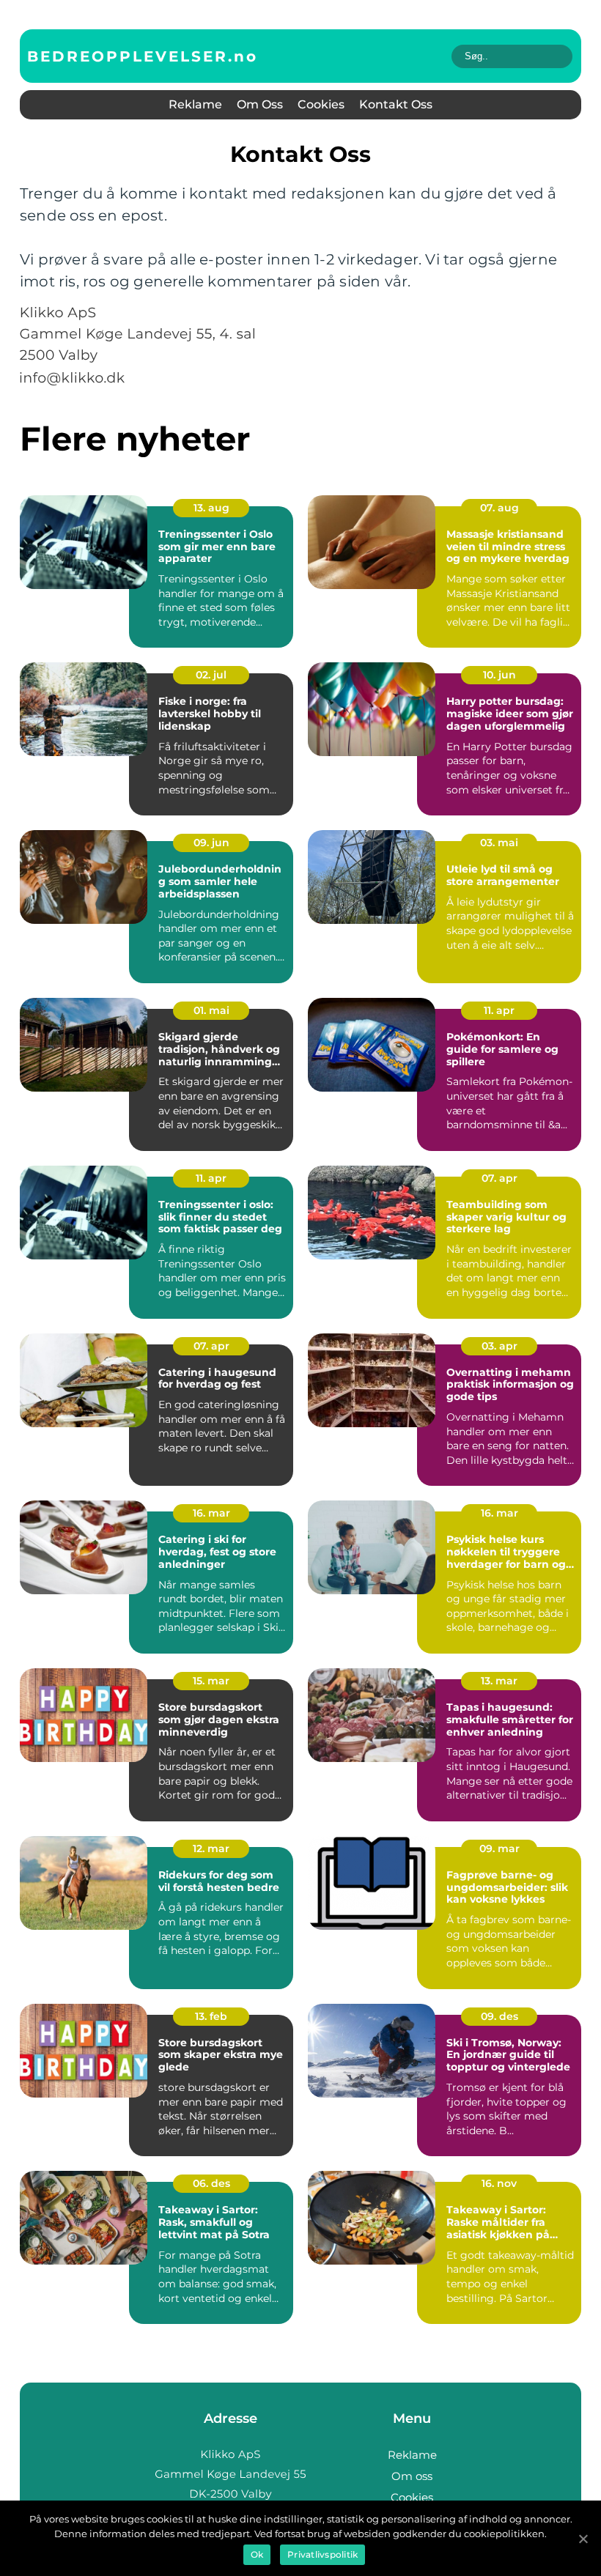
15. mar (211, 1681)
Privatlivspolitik (322, 2554)
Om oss (260, 104)
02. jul (211, 675)
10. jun (499, 675)
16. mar (211, 1513)
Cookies (321, 104)
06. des (211, 2183)
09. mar (499, 1848)
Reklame (195, 104)
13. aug (211, 508)
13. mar (499, 1681)
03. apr (499, 1346)
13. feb (211, 2016)
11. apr (499, 1010)
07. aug (499, 508)
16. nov (499, 2183)
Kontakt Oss (396, 104)
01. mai (211, 1010)
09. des (499, 2016)
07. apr (499, 1178)
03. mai (499, 843)
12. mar (211, 1848)
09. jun (211, 843)
